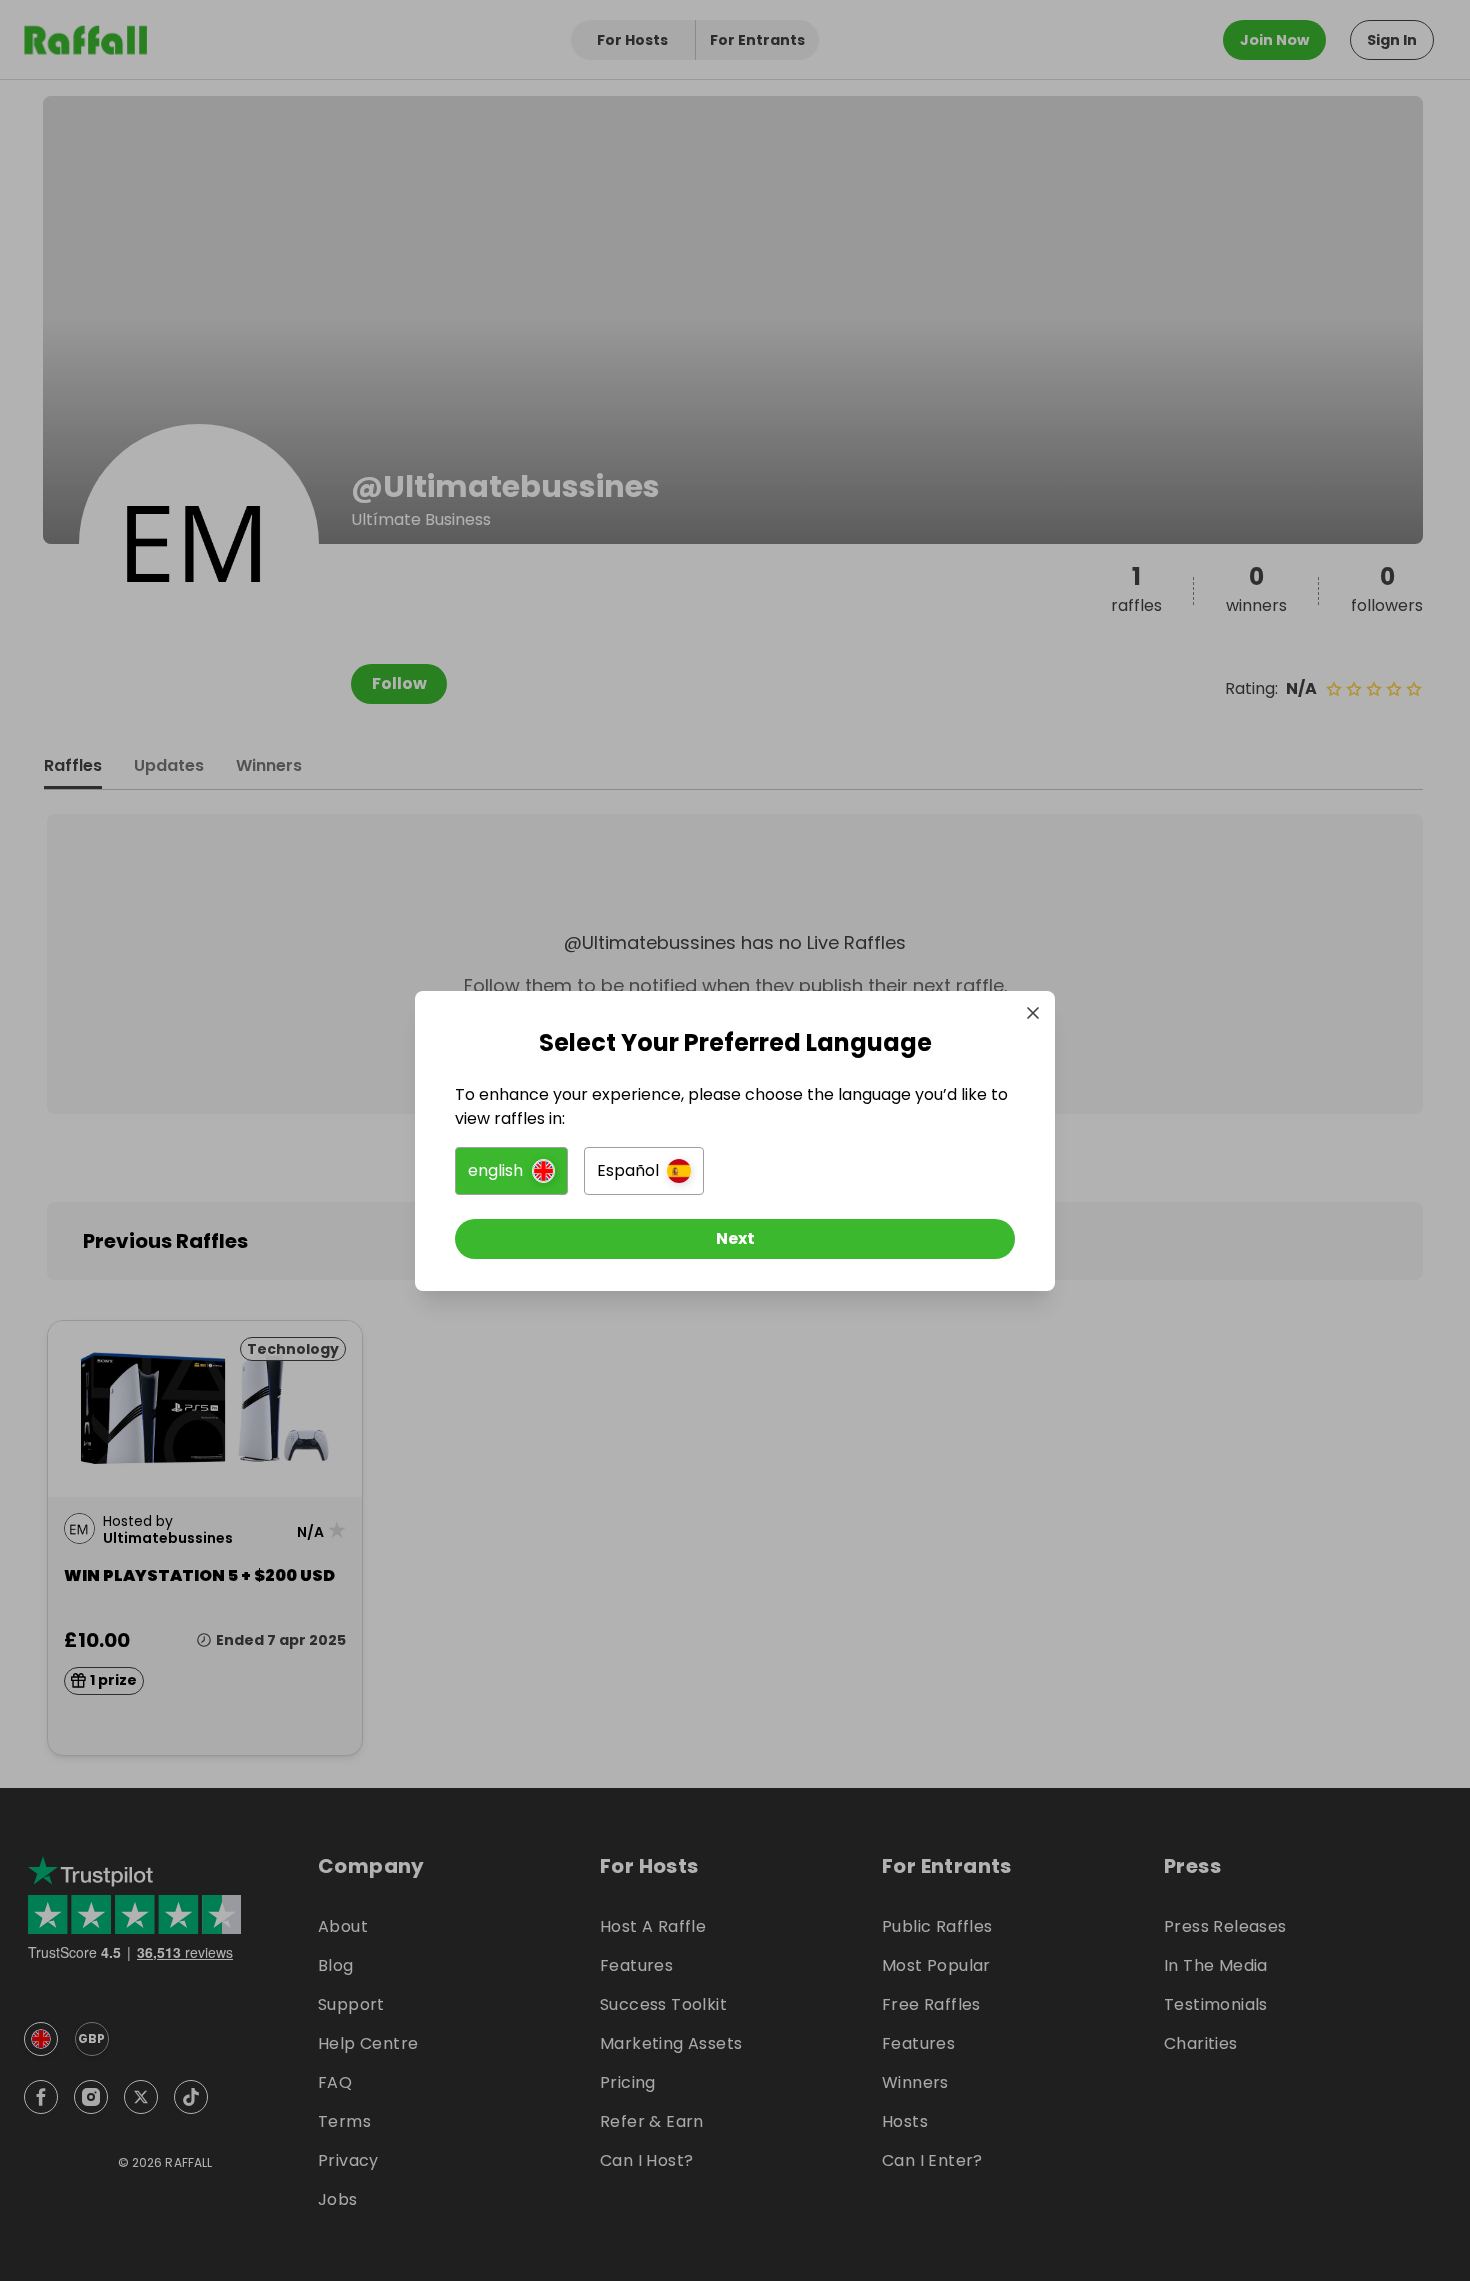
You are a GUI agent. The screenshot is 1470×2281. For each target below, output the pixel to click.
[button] (511, 1171)
